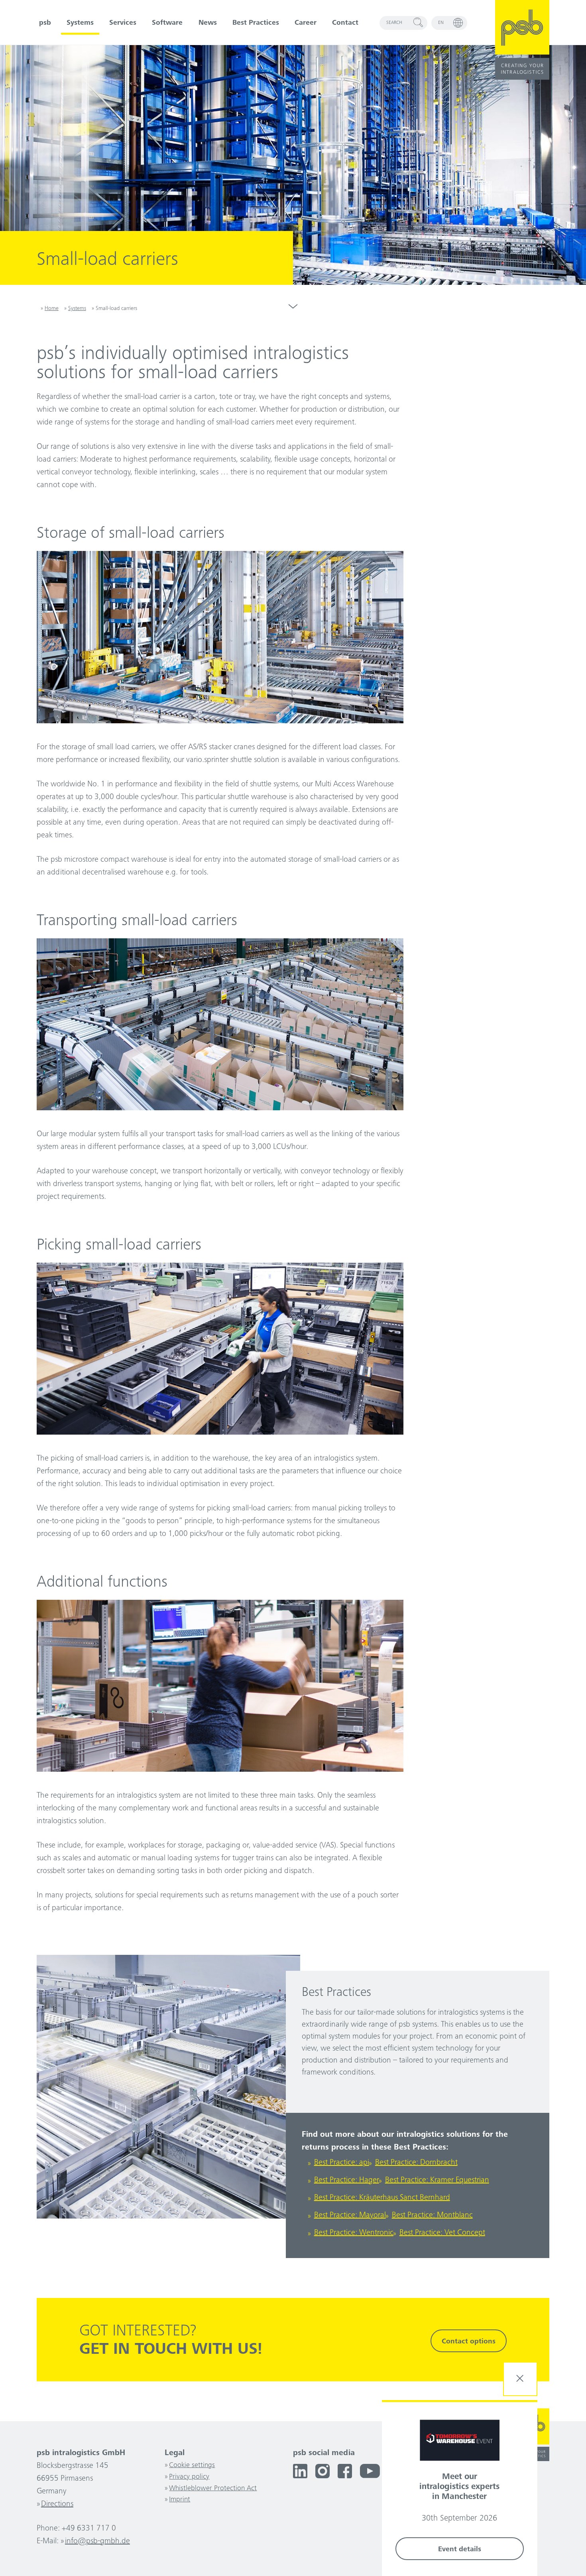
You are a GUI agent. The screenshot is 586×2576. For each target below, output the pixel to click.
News (208, 23)
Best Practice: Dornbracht (416, 2163)
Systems (80, 23)
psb (45, 23)
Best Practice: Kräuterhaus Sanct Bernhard (382, 2198)
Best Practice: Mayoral (350, 2216)
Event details (460, 2550)
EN (441, 23)
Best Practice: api (342, 2163)
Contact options (469, 2342)
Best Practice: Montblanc (432, 2216)
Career (306, 23)
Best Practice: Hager (347, 2181)
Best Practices (256, 23)
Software (167, 23)
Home (52, 309)
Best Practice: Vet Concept (442, 2233)
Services (123, 23)
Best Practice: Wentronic (354, 2233)
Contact (345, 23)
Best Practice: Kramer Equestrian (437, 2181)
